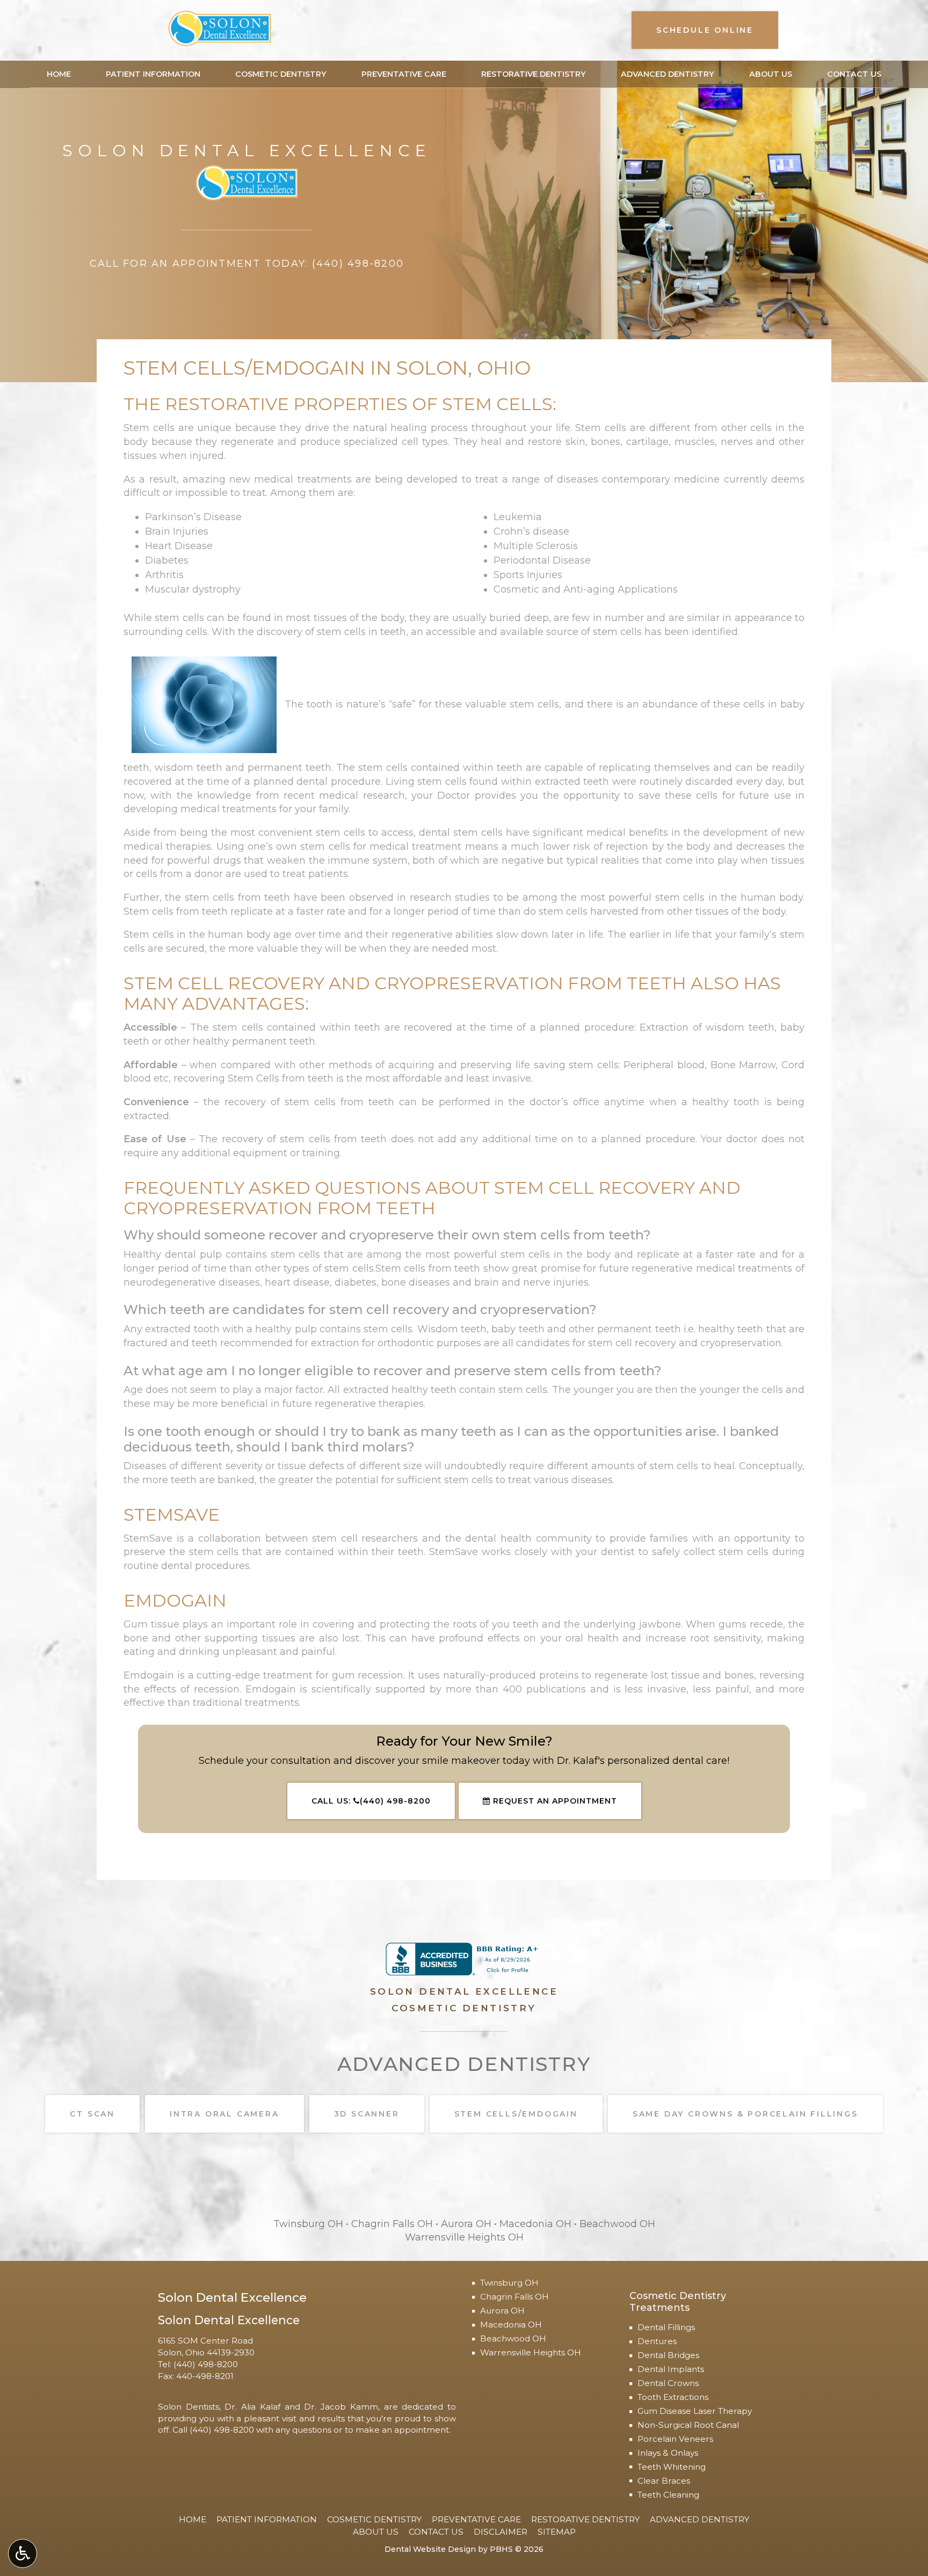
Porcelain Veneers (675, 2439)
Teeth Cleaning (668, 2495)
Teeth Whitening (672, 2467)
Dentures (657, 2341)
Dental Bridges (668, 2355)
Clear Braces (664, 2481)
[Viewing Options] (23, 2553)
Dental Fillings (666, 2327)
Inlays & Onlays (668, 2453)
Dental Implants (671, 2369)
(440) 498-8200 (206, 2364)
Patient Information (153, 74)
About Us (771, 74)
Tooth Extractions (673, 2397)
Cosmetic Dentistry (281, 74)
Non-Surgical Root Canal (688, 2425)
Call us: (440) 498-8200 (371, 1801)
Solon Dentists (189, 2407)
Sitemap (557, 2532)
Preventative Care (404, 74)
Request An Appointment (554, 1801)
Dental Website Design (430, 2549)
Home (59, 74)
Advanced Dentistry (668, 74)
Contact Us (854, 74)
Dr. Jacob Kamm (341, 2407)
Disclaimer (501, 2532)
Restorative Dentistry (534, 74)
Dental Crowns (668, 2383)
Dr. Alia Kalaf (252, 2407)
